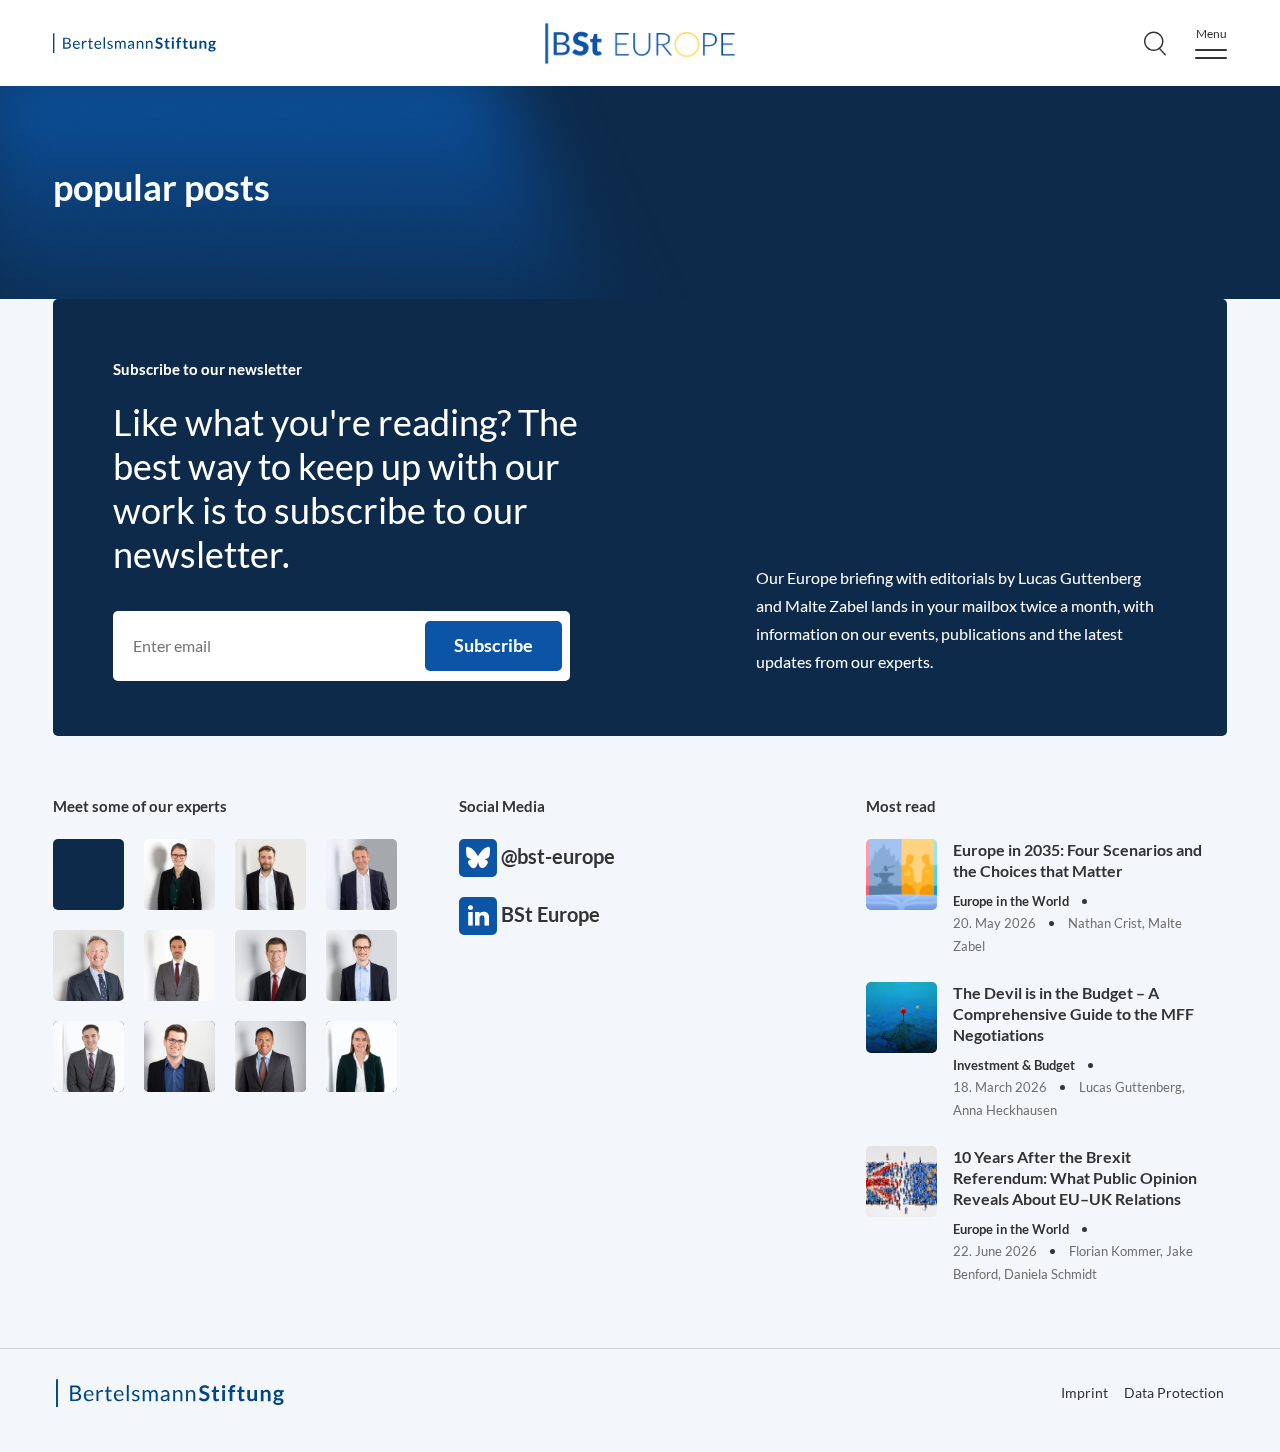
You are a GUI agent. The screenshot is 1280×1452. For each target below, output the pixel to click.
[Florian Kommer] (361, 965)
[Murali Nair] (270, 1056)
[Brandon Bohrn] (88, 1056)
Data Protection (1174, 1392)
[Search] (1155, 43)
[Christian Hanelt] (88, 965)
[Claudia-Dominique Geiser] (361, 1056)
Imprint (1084, 1392)
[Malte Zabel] (361, 874)
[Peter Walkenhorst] (270, 965)
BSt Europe (478, 916)
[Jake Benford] (270, 874)
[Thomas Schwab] (179, 1056)
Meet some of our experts (140, 806)
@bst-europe (478, 858)
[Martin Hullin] (179, 965)
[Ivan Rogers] (88, 874)
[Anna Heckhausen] (179, 874)
